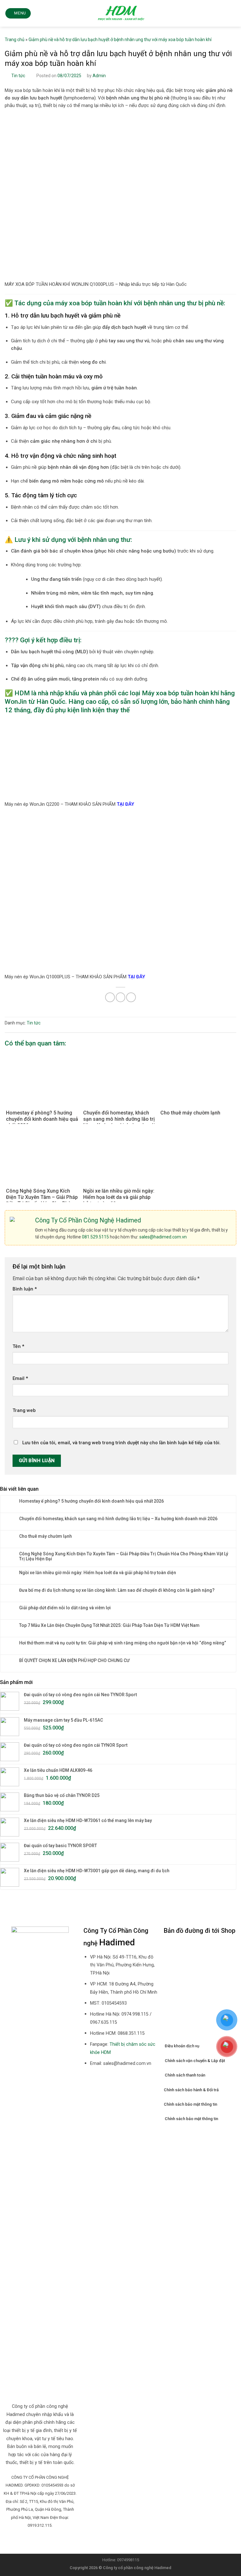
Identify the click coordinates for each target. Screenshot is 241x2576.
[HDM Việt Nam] (121, 13)
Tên (18, 1346)
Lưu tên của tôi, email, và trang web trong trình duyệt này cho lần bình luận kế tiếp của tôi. (121, 1443)
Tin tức (18, 76)
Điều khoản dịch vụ (182, 2046)
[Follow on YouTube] (52, 2540)
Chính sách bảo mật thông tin (190, 2104)
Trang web (24, 1410)
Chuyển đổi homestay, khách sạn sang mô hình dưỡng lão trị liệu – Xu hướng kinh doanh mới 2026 (118, 1519)
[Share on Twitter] (121, 997)
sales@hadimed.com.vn (163, 1237)
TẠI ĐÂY (125, 804)
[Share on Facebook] (110, 997)
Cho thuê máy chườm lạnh (46, 1536)
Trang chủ (15, 40)
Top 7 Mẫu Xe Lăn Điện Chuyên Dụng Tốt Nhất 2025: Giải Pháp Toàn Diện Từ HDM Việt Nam (109, 1625)
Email (20, 1378)
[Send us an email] (36, 2540)
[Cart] (233, 13)
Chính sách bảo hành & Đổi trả (191, 2090)
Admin (99, 76)
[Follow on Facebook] (29, 2540)
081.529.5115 (95, 1237)
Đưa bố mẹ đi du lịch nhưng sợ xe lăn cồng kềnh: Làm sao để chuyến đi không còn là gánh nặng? (117, 1590)
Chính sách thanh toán (185, 2075)
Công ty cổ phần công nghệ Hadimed (137, 2568)
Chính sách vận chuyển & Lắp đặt (195, 2061)
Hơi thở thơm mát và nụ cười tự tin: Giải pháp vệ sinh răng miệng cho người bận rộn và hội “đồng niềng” (123, 1643)
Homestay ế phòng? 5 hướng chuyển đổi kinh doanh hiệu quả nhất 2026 (91, 1501)
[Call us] (44, 2540)
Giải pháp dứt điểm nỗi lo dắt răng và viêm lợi (65, 1608)
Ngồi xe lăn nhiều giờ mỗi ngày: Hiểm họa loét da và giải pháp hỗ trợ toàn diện (98, 1573)
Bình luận (25, 1289)
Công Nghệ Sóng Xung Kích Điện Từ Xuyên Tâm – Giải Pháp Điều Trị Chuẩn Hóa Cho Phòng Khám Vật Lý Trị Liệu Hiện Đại (124, 1556)
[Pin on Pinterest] (131, 997)
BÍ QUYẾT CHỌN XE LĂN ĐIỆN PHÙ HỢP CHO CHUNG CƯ (74, 1660)
